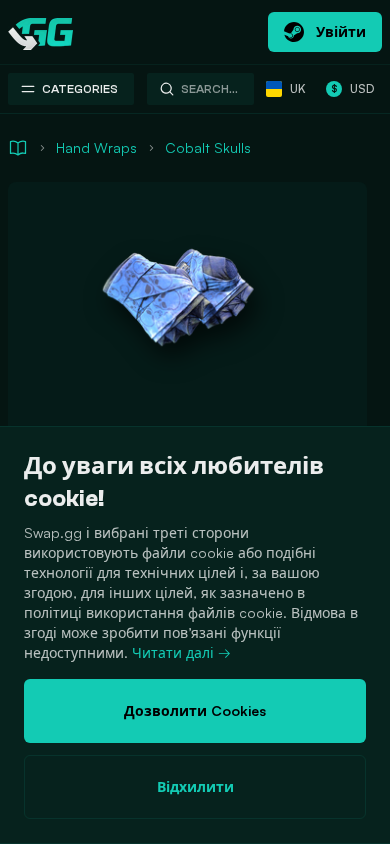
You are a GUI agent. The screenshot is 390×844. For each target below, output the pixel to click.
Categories (80, 89)
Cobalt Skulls (208, 147)
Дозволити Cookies (195, 710)
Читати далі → (181, 652)
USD (352, 88)
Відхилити (195, 786)
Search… (209, 89)
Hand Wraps (96, 147)
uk (298, 88)
